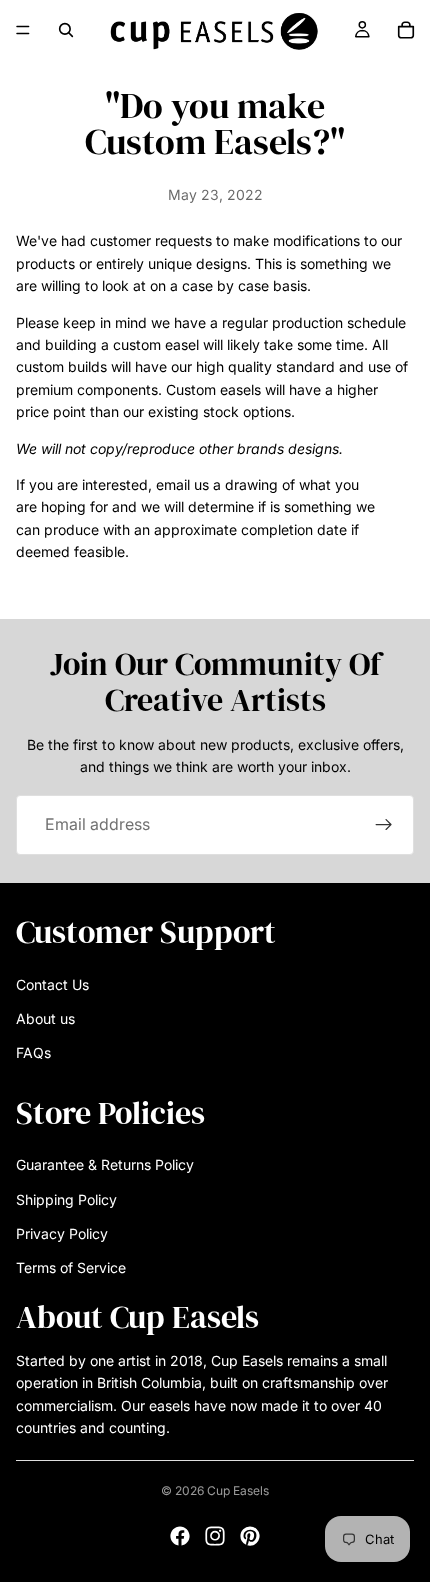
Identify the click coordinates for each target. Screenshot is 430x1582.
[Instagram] (215, 1536)
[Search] (66, 30)
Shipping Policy (66, 1198)
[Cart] (406, 30)
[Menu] (23, 30)
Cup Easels (238, 1490)
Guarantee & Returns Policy (105, 1164)
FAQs (33, 1052)
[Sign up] (384, 825)
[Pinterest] (250, 1536)
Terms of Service (71, 1267)
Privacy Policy (62, 1233)
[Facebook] (180, 1536)
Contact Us (52, 983)
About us (45, 1018)
